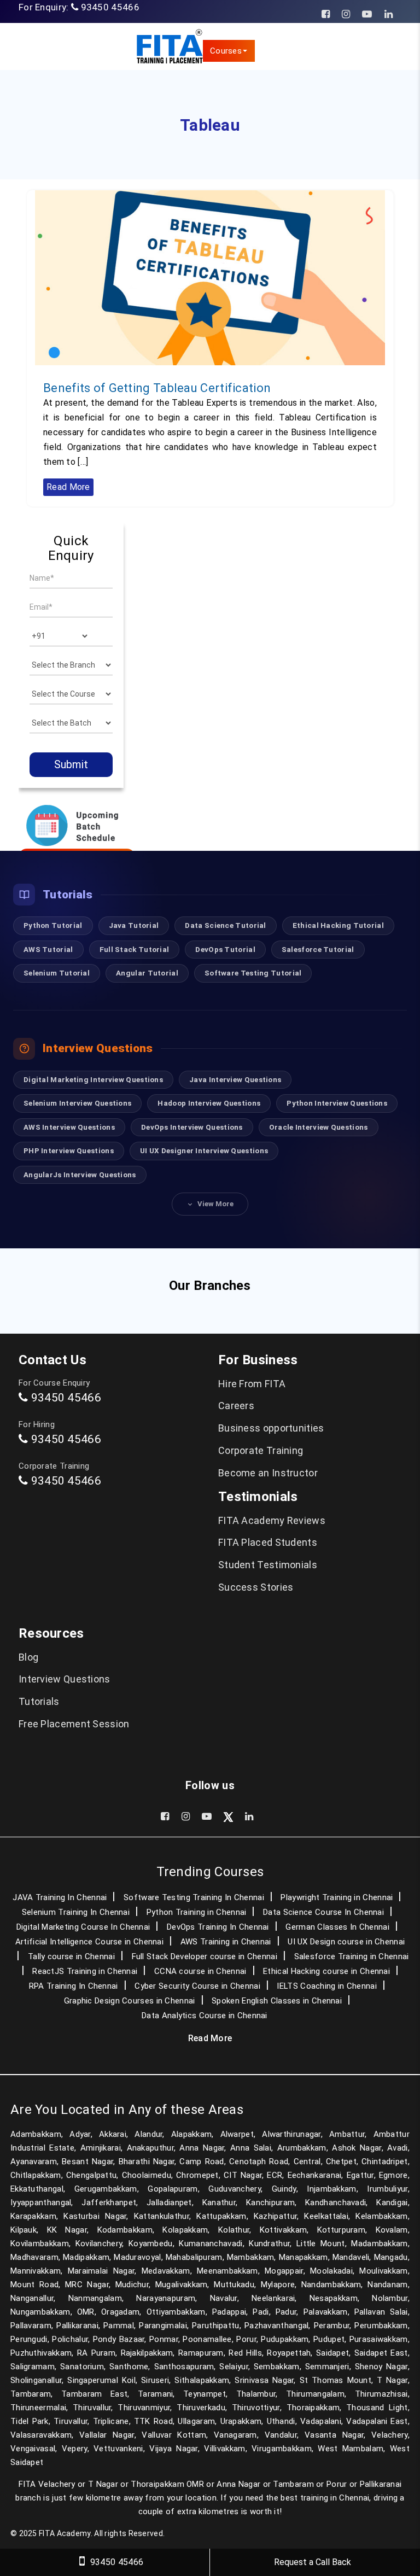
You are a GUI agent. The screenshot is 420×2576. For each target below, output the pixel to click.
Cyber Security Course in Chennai (197, 1986)
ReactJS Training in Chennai (85, 1971)
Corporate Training (261, 1450)
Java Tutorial (134, 925)
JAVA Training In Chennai (60, 1897)
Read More (68, 487)
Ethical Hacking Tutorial (338, 925)
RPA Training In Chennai (74, 1986)
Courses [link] (226, 51)
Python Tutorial (53, 925)
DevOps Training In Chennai (218, 1927)
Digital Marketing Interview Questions (93, 1079)
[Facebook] (326, 14)
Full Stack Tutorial (135, 949)
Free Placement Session (74, 1724)
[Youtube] (367, 14)
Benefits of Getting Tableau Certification (157, 388)
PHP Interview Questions (69, 1150)
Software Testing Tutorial (253, 973)
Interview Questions (65, 1679)
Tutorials (39, 1701)
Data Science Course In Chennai (323, 1912)
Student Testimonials (268, 1565)
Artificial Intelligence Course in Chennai (89, 1942)
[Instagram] (346, 14)
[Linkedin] (389, 14)
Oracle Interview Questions (319, 1127)
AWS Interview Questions (69, 1127)
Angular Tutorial (147, 973)
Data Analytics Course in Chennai (205, 2016)
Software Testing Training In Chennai (194, 1897)
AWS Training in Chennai (226, 1942)
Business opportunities (271, 1428)
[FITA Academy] (169, 46)
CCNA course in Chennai (200, 1971)
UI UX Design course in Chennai (346, 1942)
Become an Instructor (268, 1473)
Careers (236, 1406)
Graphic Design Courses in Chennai (130, 2001)
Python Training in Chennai (197, 1912)
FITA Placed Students (268, 1542)
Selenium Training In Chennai (76, 1912)
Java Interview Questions (235, 1079)
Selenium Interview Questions (77, 1103)
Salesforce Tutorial (318, 949)
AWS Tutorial (48, 949)
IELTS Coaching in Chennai (327, 1986)
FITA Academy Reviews (272, 1520)
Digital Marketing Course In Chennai (83, 1927)
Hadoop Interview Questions (209, 1103)
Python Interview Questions (337, 1103)
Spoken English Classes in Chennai (277, 2001)
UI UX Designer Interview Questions (204, 1150)
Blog (28, 1657)
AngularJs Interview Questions (80, 1175)
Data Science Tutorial (225, 925)
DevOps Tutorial (225, 949)
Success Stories (256, 1587)
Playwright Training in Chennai (337, 1897)
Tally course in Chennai (71, 1956)
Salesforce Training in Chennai (352, 1956)
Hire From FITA (252, 1384)
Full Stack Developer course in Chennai (205, 1956)
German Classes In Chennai (337, 1927)
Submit (71, 764)
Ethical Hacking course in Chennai (326, 1971)
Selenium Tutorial (57, 973)
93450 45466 (110, 7)
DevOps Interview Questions (192, 1127)
